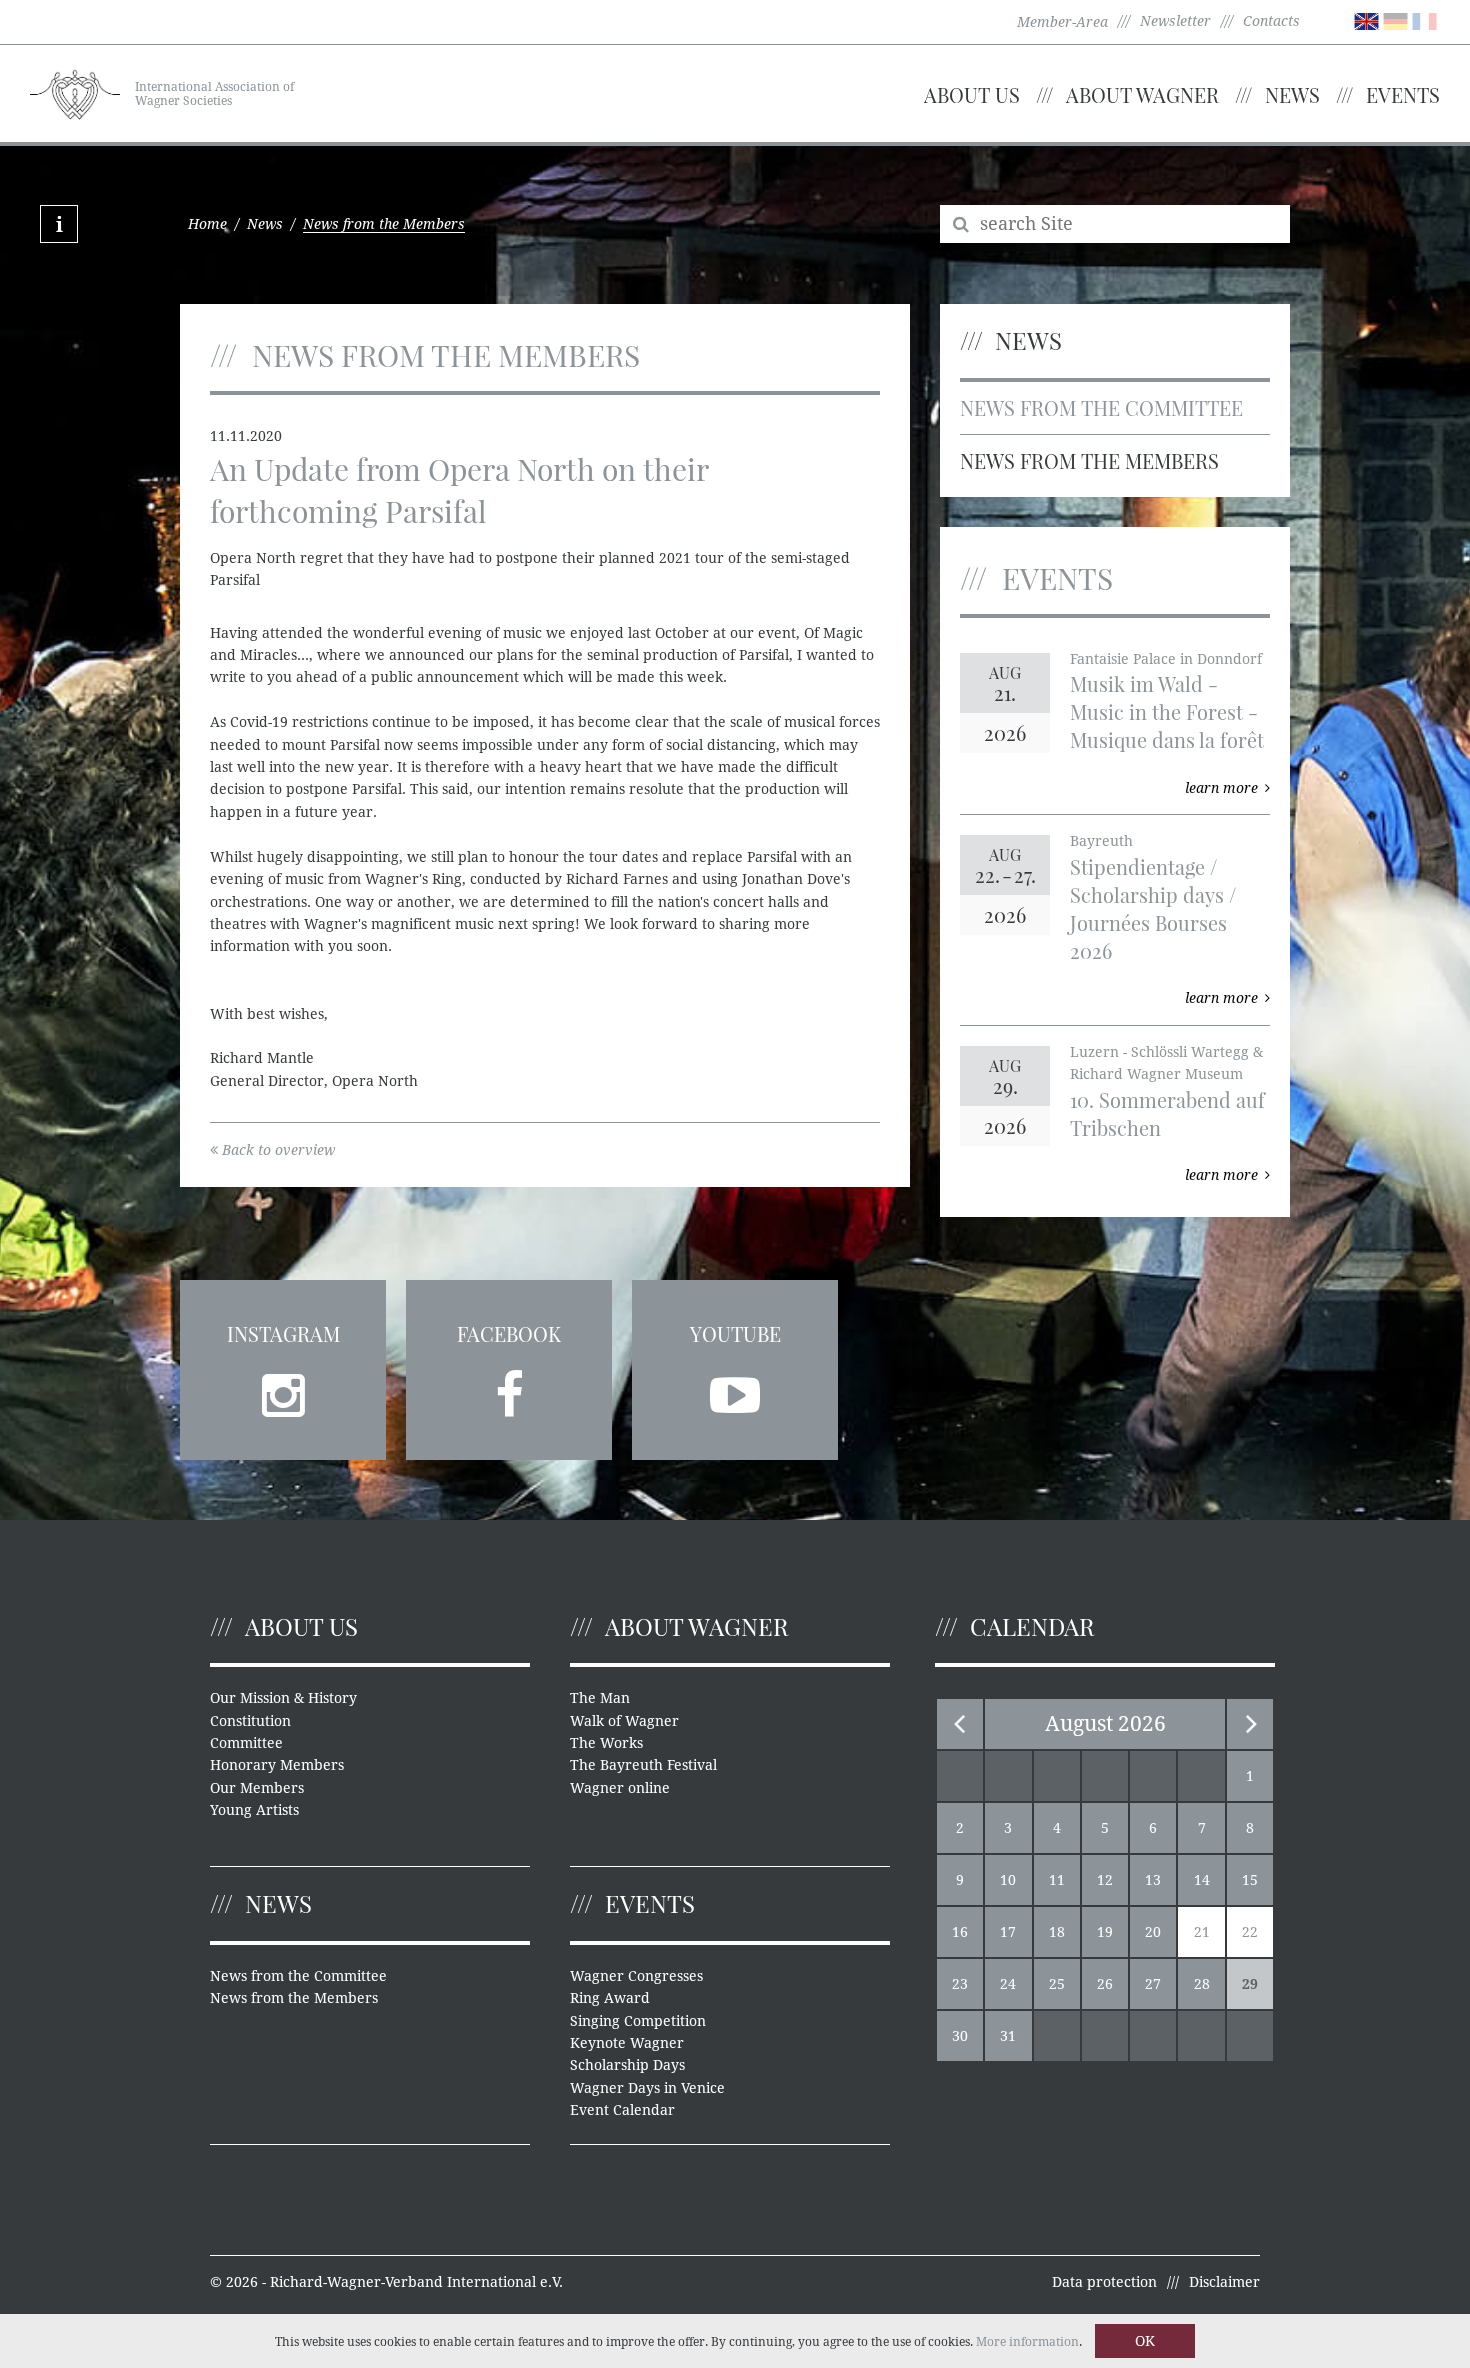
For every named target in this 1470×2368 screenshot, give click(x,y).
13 (1153, 1880)
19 (1105, 1932)
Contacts (1271, 21)
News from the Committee (1101, 407)
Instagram (283, 1333)
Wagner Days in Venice (647, 2088)
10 (1008, 1880)
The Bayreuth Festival (643, 1765)
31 (1008, 2036)
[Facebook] (509, 1389)
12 (1105, 1880)
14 (1202, 1880)
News (1292, 94)
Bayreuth (1101, 841)
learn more (1221, 788)
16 (960, 1932)
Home (207, 224)
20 (1153, 1932)
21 (1202, 1932)
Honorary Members (277, 1765)
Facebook (509, 1333)
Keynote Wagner (627, 2043)
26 (1105, 1984)
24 (1008, 1984)
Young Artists (254, 1810)
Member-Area (1062, 22)
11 (1057, 1880)
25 (1057, 1984)
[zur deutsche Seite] (1395, 20)
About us (972, 94)
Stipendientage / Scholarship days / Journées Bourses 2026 (1153, 908)
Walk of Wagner (624, 1721)
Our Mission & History (283, 1698)
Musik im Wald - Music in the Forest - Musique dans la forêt (1167, 711)
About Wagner (1142, 94)
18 (1057, 1932)
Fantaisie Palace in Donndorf (1166, 659)
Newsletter (1175, 21)
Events (1403, 94)
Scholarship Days (627, 2065)
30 (960, 2036)
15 (1250, 1880)
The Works (606, 1743)
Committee (246, 1743)
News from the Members (1089, 460)
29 (1250, 1984)
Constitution (250, 1721)
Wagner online (620, 1788)
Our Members (257, 1788)
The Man (600, 1698)
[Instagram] (283, 1389)
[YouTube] (735, 1389)
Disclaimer (1224, 2282)
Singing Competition (638, 2021)
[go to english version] (1366, 20)
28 (1202, 1984)
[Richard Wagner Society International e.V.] (75, 92)
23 (960, 1984)
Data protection (1104, 2282)
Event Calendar (622, 2110)
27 (1153, 1984)
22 (1250, 1932)
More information (1027, 2342)
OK (1145, 2341)
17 (1008, 1932)
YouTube (735, 1333)
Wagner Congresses (636, 1976)
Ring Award (610, 1998)
